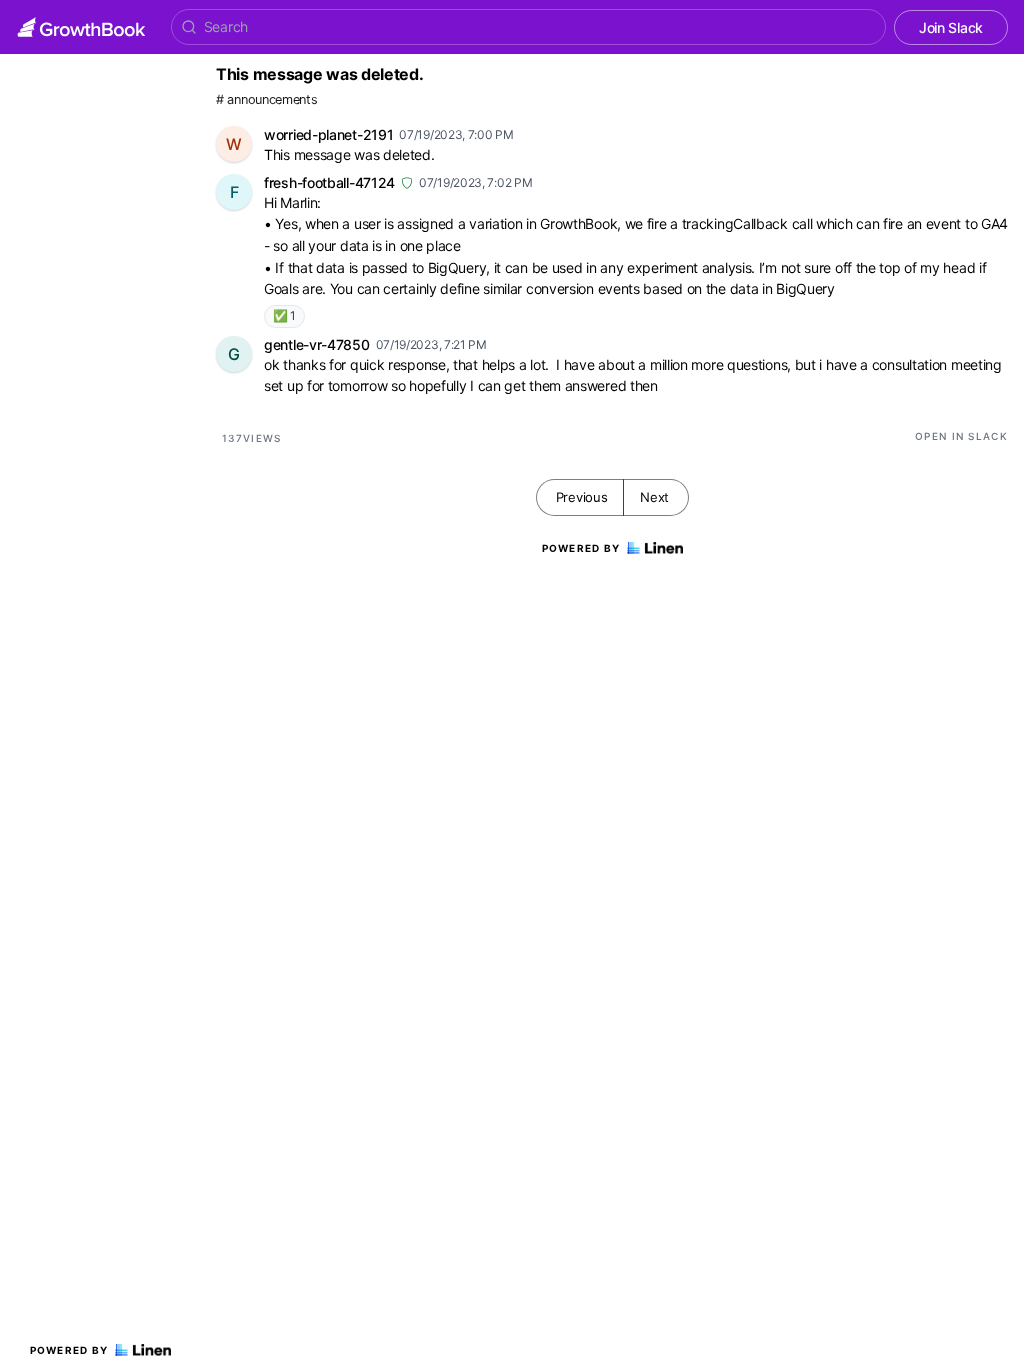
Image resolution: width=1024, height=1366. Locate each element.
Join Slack (951, 27)
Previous (582, 497)
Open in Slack (961, 436)
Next (654, 497)
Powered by (69, 1350)
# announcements (267, 99)
